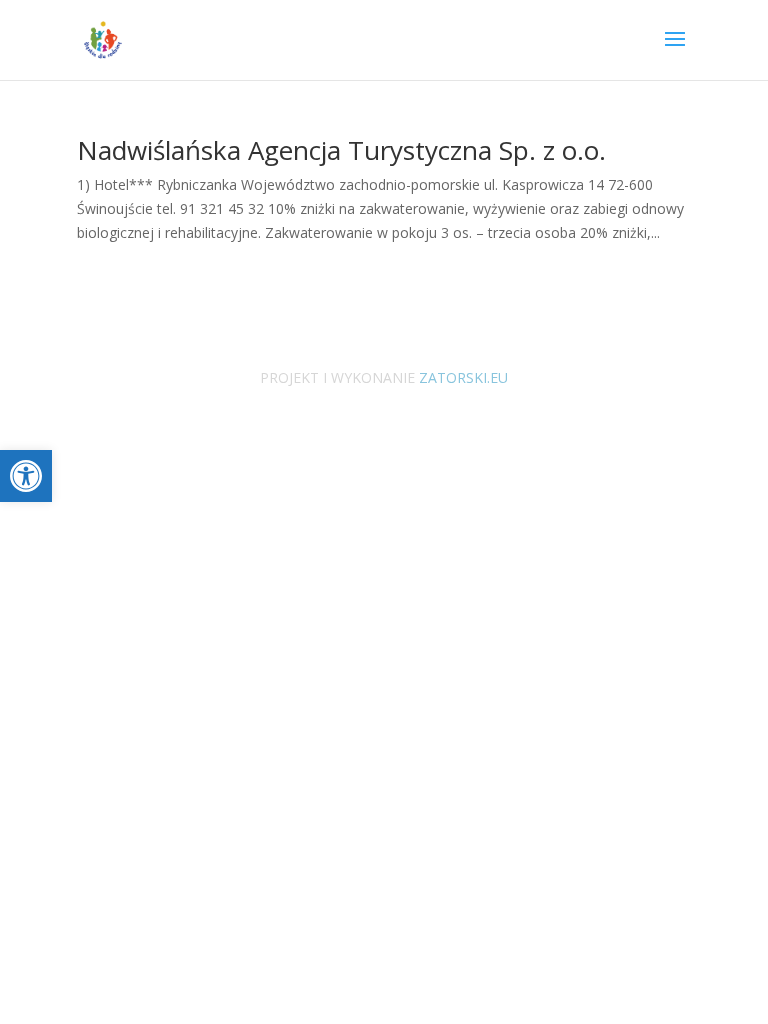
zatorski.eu (461, 377)
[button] (26, 476)
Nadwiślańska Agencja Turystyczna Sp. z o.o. (341, 150)
